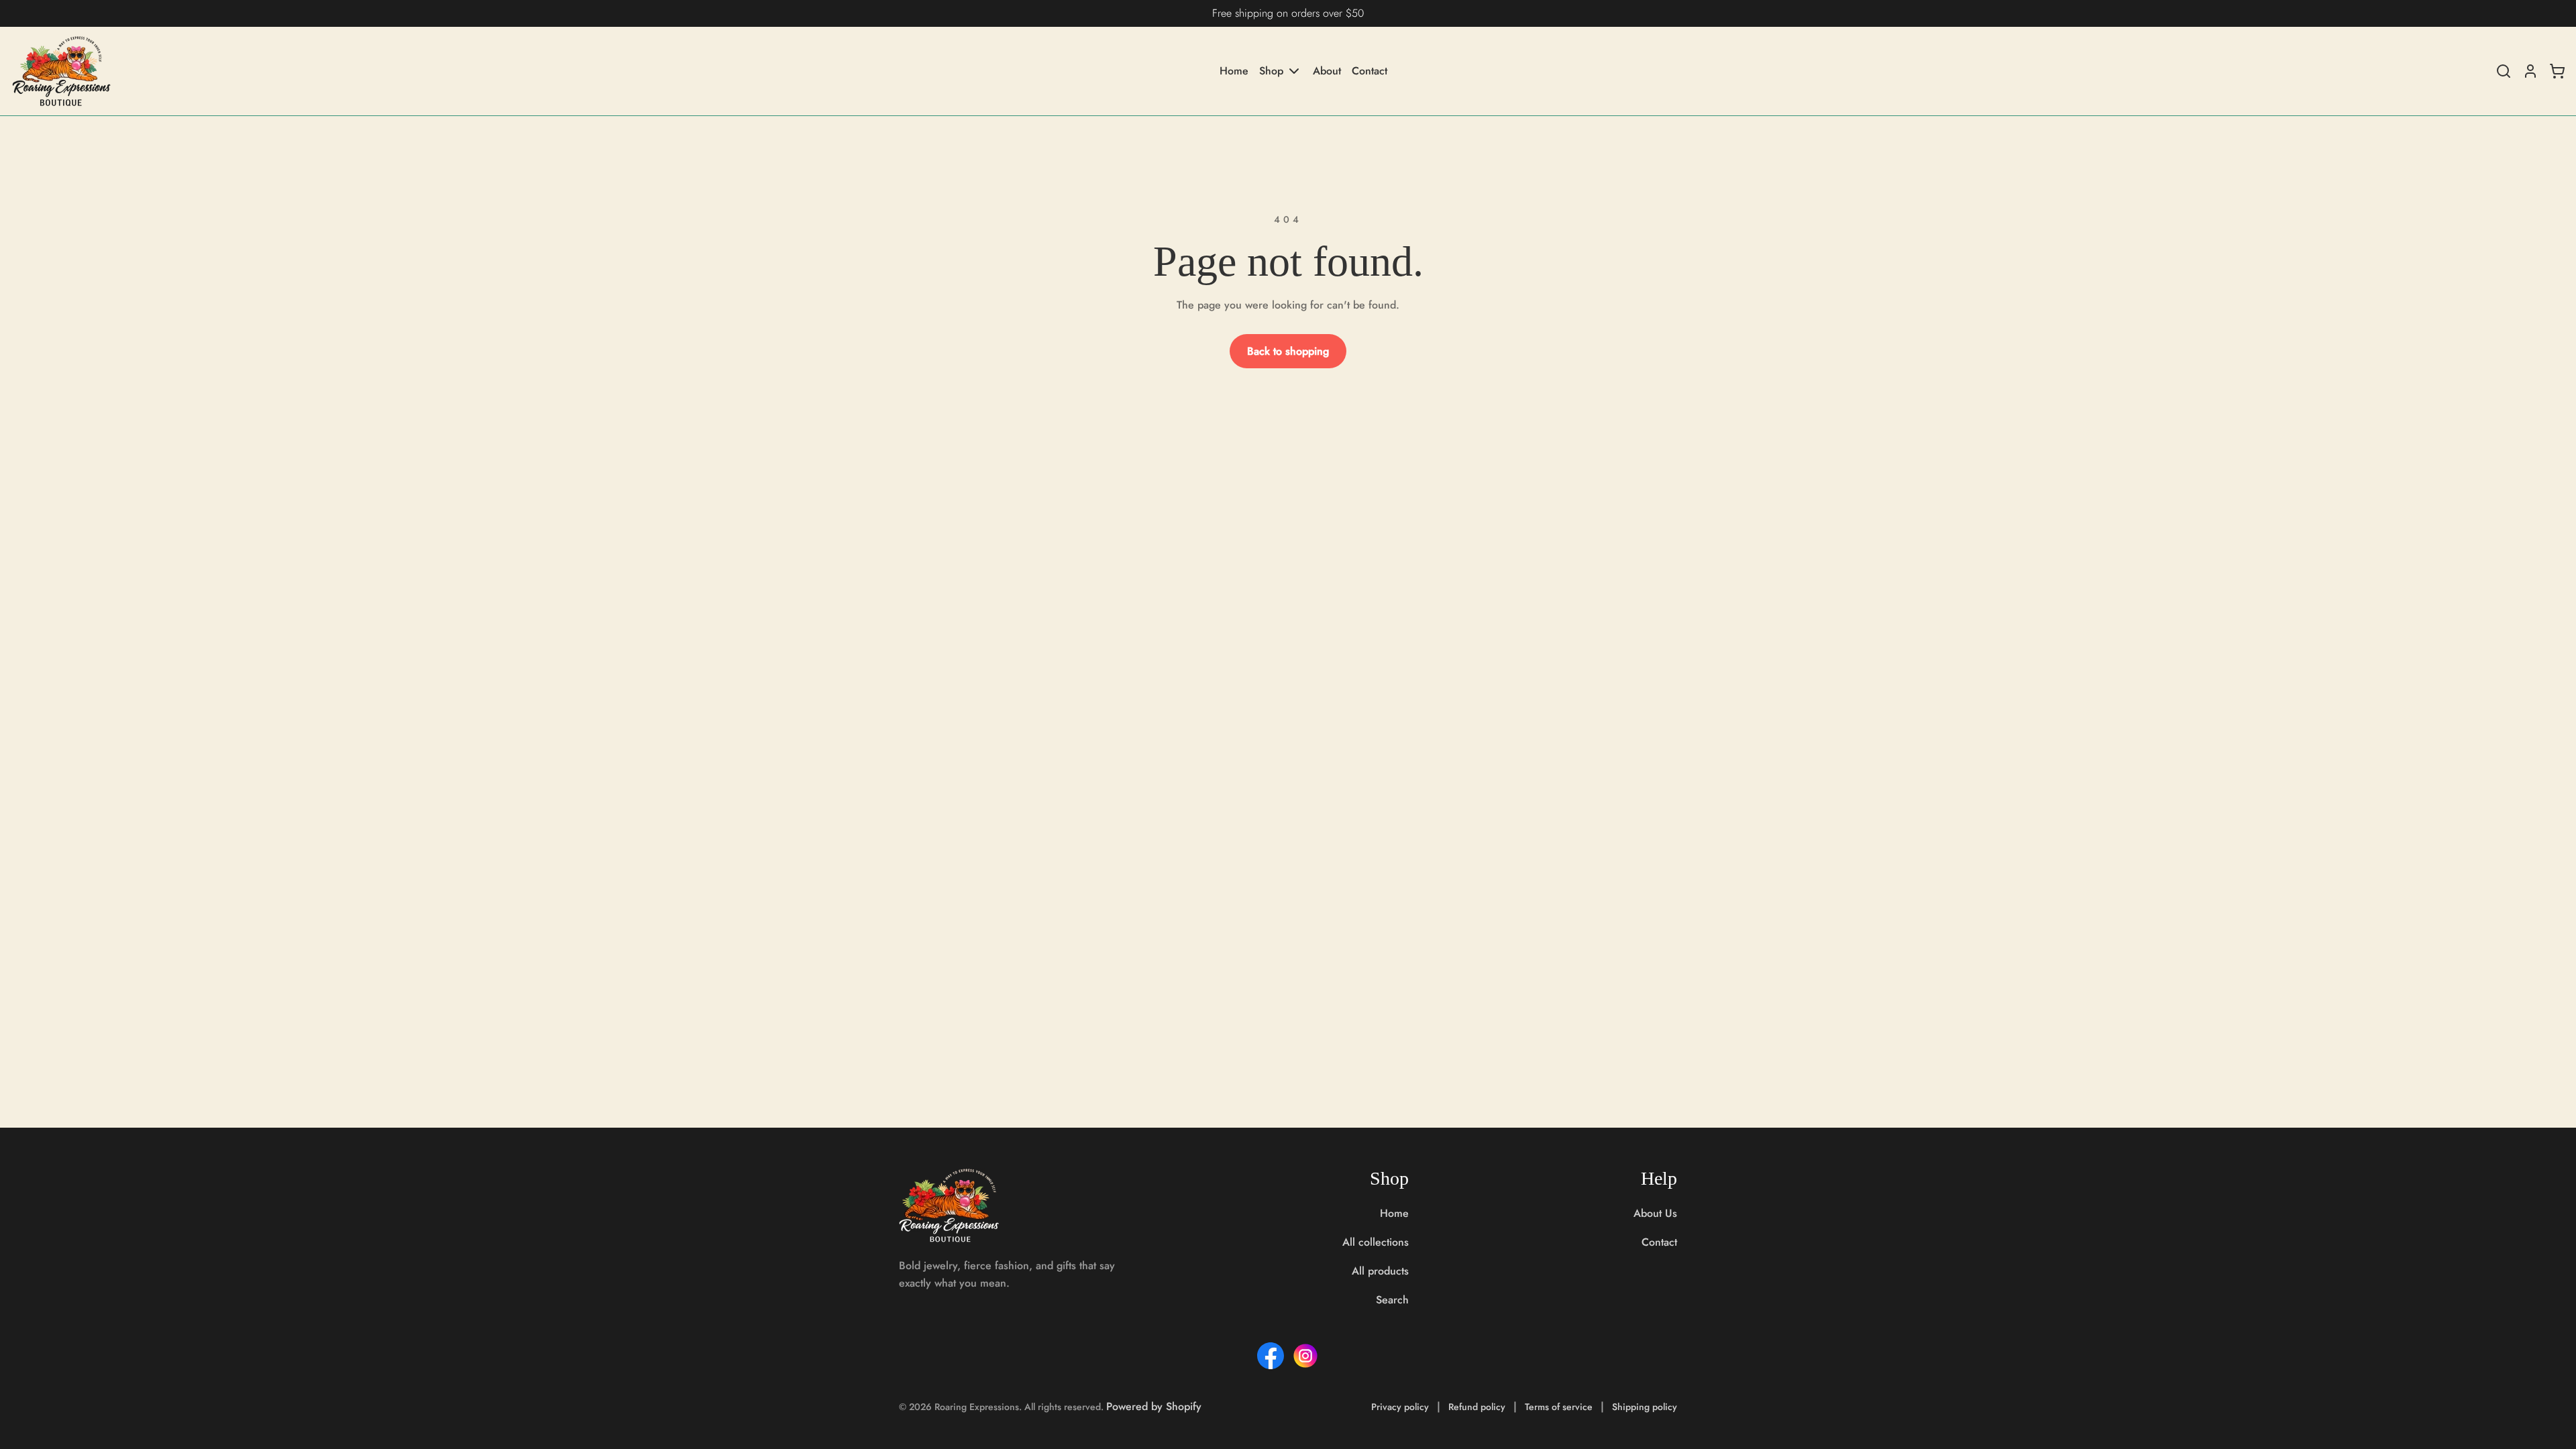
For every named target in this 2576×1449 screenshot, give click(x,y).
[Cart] (2557, 71)
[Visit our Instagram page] (1305, 1356)
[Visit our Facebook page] (1271, 1356)
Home (1234, 71)
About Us (1655, 1213)
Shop (1271, 71)
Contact (1370, 71)
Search (1392, 1300)
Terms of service (1559, 1407)
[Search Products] (2504, 71)
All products (1380, 1271)
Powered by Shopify (1154, 1406)
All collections (1376, 1242)
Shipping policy (1645, 1407)
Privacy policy (1400, 1407)
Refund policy (1477, 1407)
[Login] (2530, 71)
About (1327, 71)
